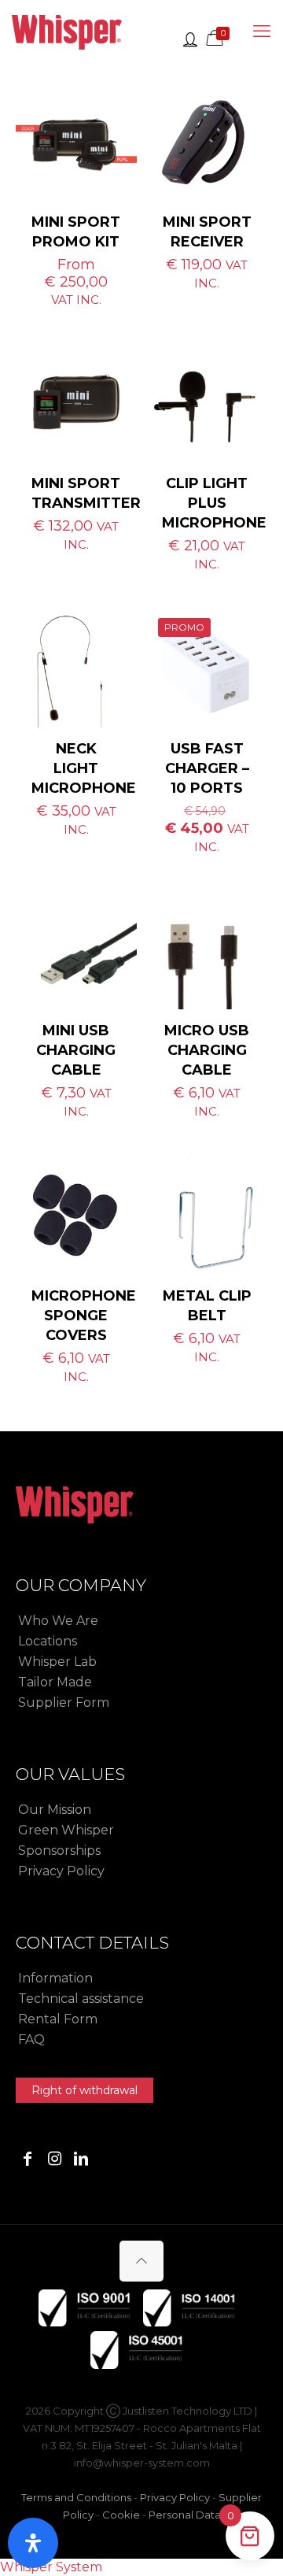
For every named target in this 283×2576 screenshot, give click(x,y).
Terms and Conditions (76, 2497)
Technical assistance (81, 1999)
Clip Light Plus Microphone (214, 503)
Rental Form (58, 2019)
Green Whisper (66, 1830)
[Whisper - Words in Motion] (67, 31)
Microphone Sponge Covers (84, 1316)
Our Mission (55, 1810)
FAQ (31, 2039)
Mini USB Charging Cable (76, 1050)
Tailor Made (55, 1682)
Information (55, 1978)
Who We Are (58, 1621)
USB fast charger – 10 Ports (207, 768)
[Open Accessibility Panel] (33, 2543)
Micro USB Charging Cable (207, 1050)
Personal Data (185, 2515)
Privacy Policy (61, 1871)
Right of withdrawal (85, 2090)
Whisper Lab (57, 1662)
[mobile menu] (262, 31)
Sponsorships (59, 1851)
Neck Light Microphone (84, 768)
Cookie (121, 2515)
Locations (48, 1641)
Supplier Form (64, 1703)
